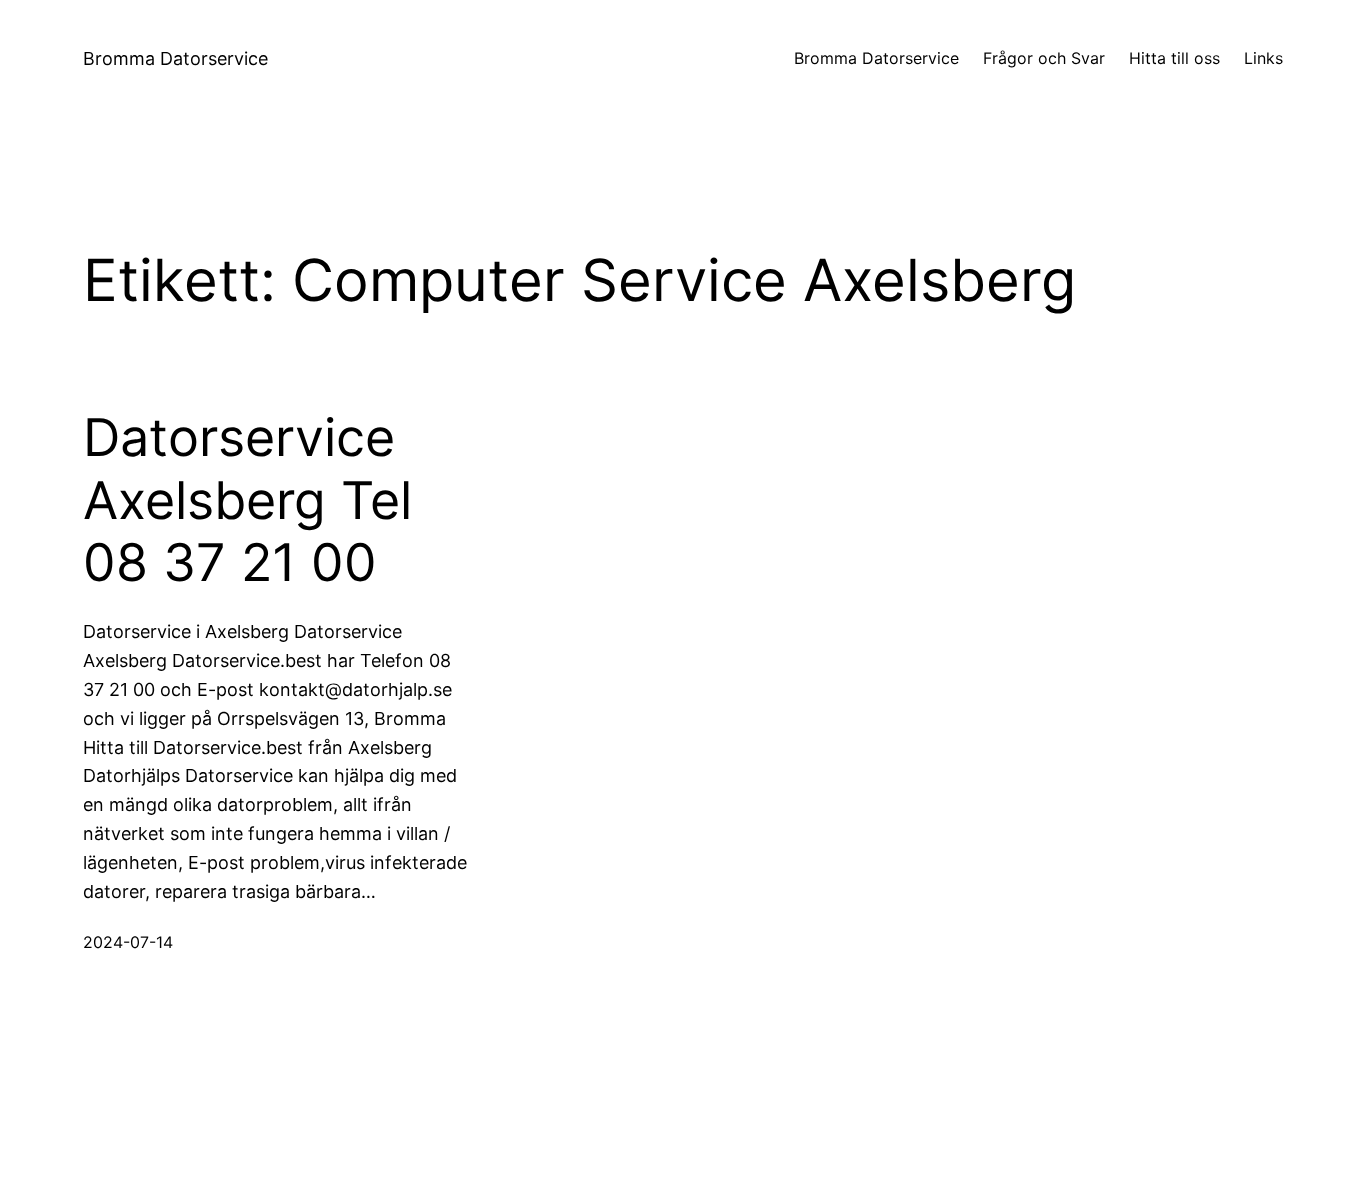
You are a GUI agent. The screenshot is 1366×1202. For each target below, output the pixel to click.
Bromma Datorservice (175, 58)
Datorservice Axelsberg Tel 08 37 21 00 (247, 500)
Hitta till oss (1174, 58)
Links (1263, 58)
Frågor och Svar (1044, 58)
